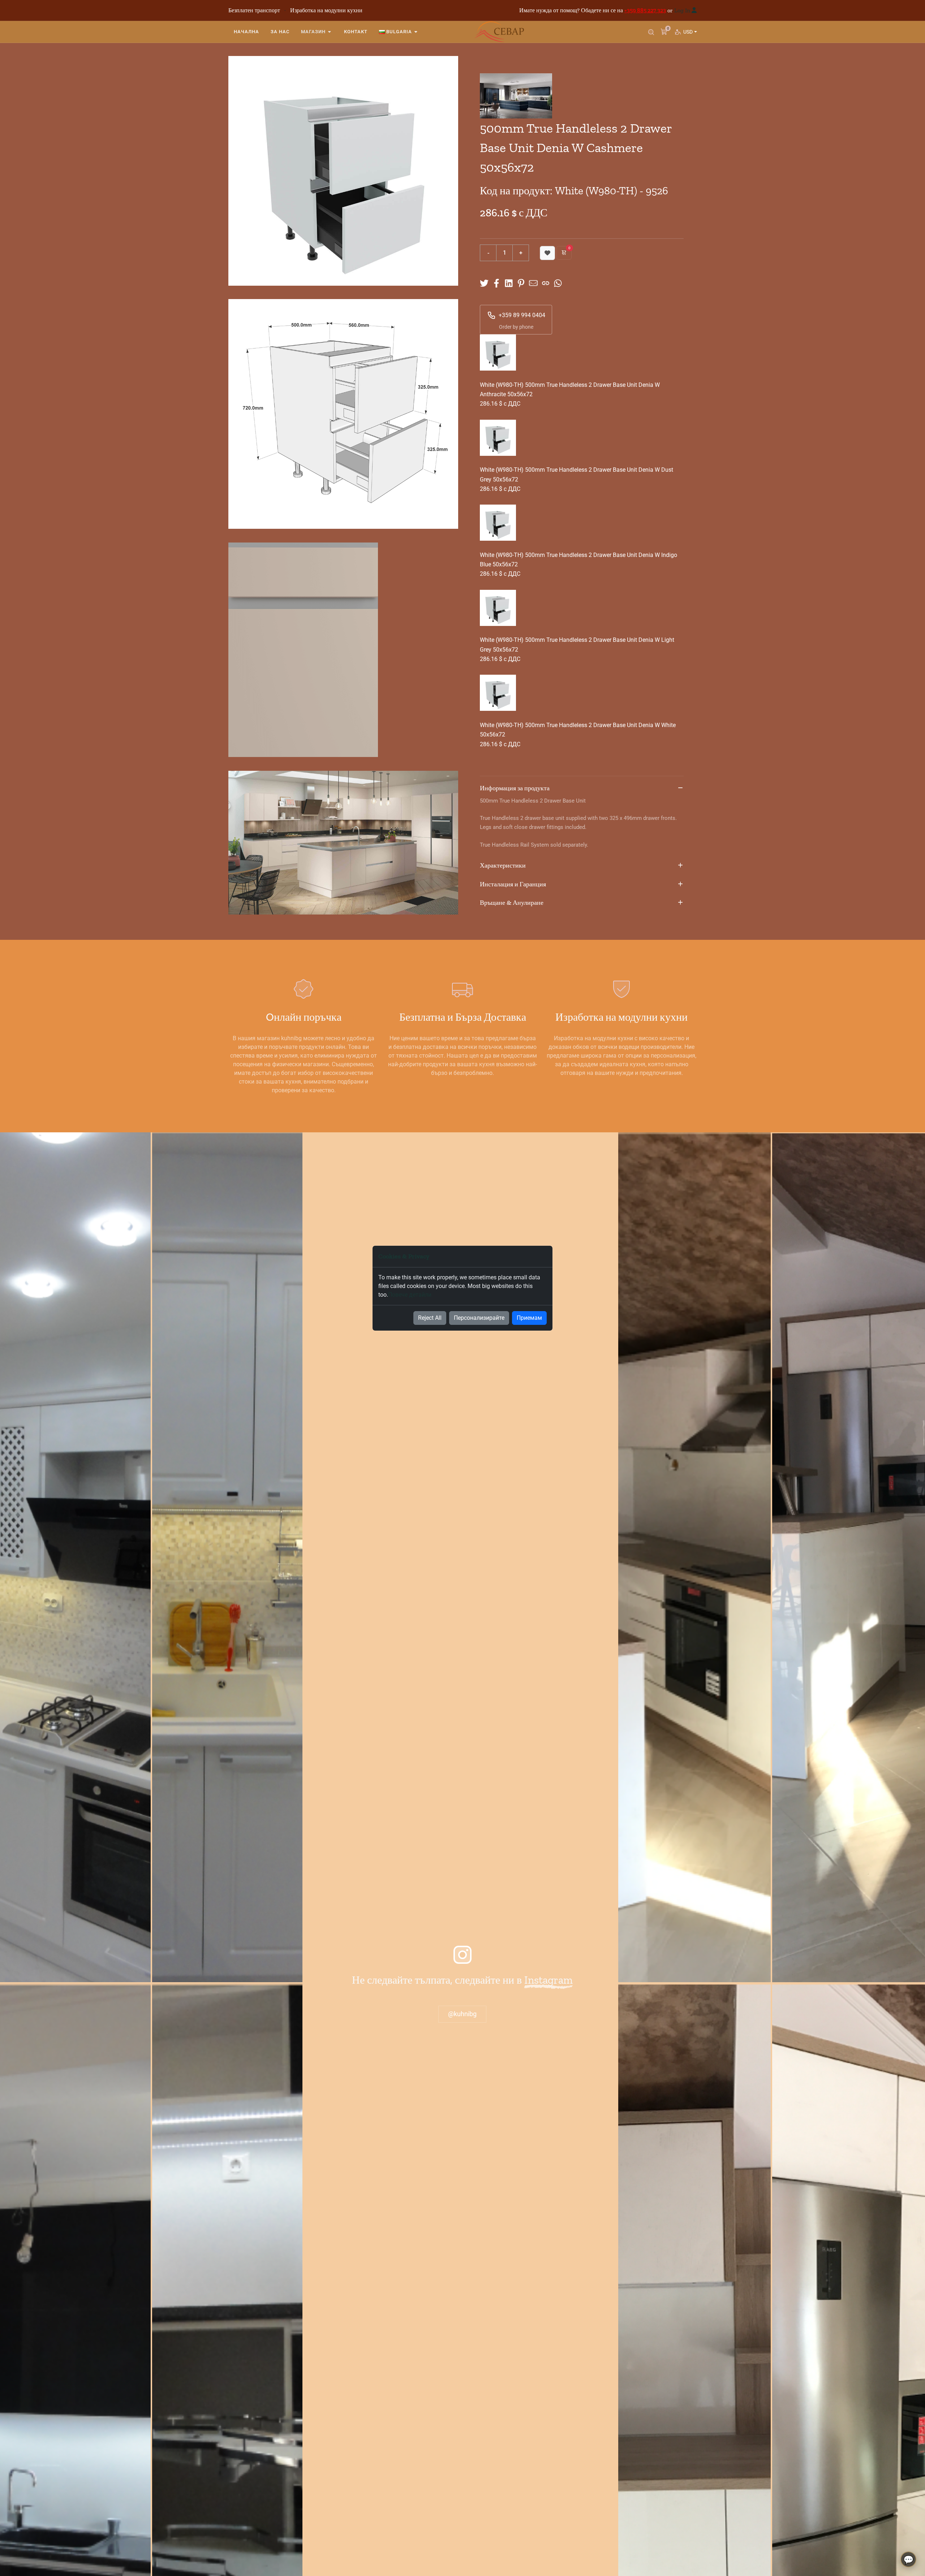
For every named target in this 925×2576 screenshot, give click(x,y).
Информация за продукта (515, 788)
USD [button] (690, 32)
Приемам (529, 1318)
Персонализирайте (479, 1318)
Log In (682, 10)
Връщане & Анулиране (512, 903)
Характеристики (503, 865)
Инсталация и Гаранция (513, 884)
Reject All (430, 1318)
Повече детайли (410, 1295)
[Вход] (694, 10)
